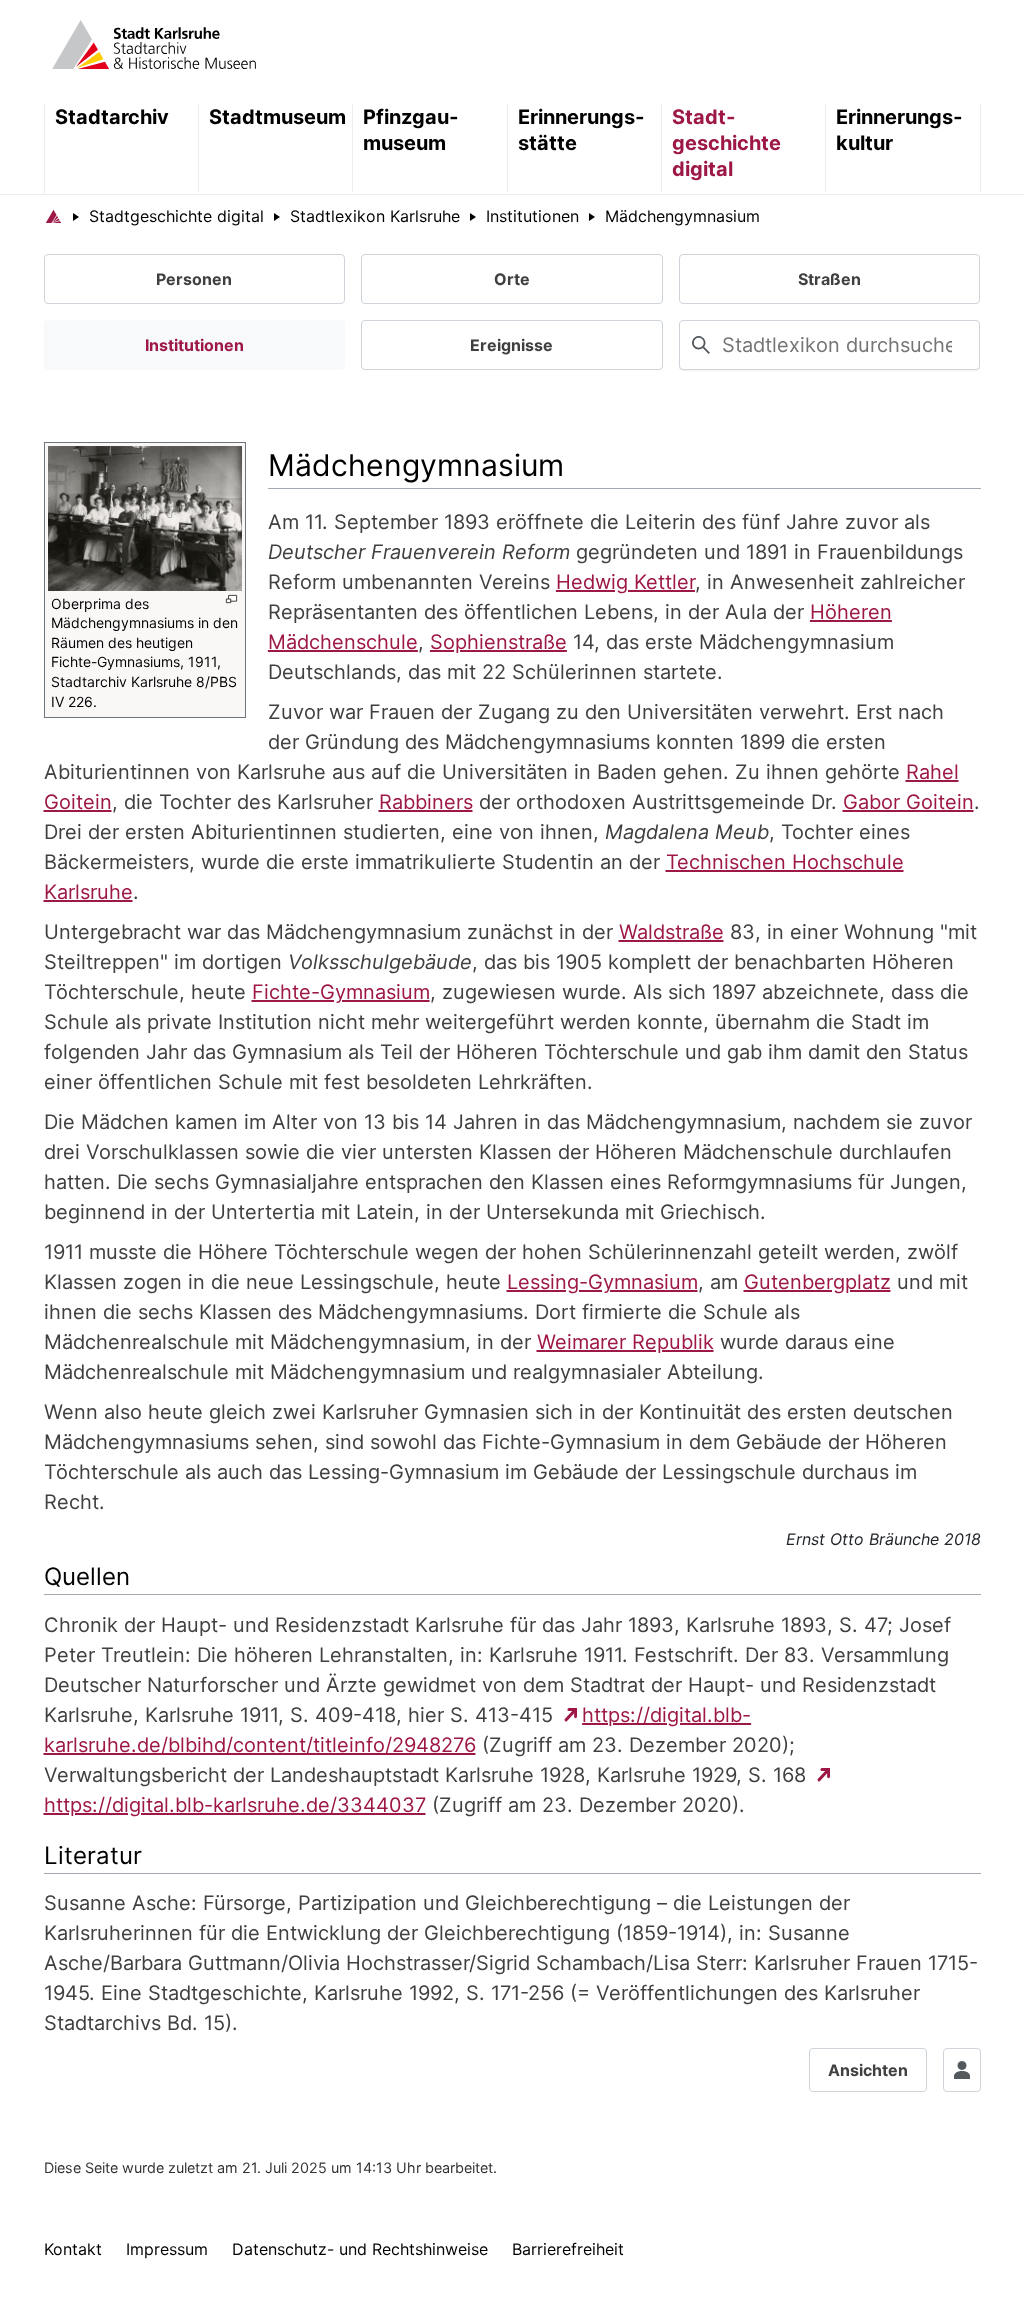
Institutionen (194, 345)
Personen (194, 279)
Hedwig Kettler (625, 582)
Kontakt (73, 2249)
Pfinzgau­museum (410, 130)
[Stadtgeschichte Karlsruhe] (154, 43)
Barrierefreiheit (568, 2249)
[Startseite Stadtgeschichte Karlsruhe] (53, 216)
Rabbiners (426, 802)
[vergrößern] (231, 599)
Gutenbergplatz (817, 1282)
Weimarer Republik (625, 1342)
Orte (512, 279)
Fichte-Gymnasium (341, 992)
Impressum (167, 2249)
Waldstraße (671, 932)
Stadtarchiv (112, 117)
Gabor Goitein (908, 802)
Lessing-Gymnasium (602, 1282)
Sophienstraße (498, 642)
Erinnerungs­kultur (899, 130)
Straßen (829, 279)
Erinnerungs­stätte (581, 130)
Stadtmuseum (277, 117)
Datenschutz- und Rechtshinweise (360, 2249)
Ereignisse (511, 345)
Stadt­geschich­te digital (726, 143)
